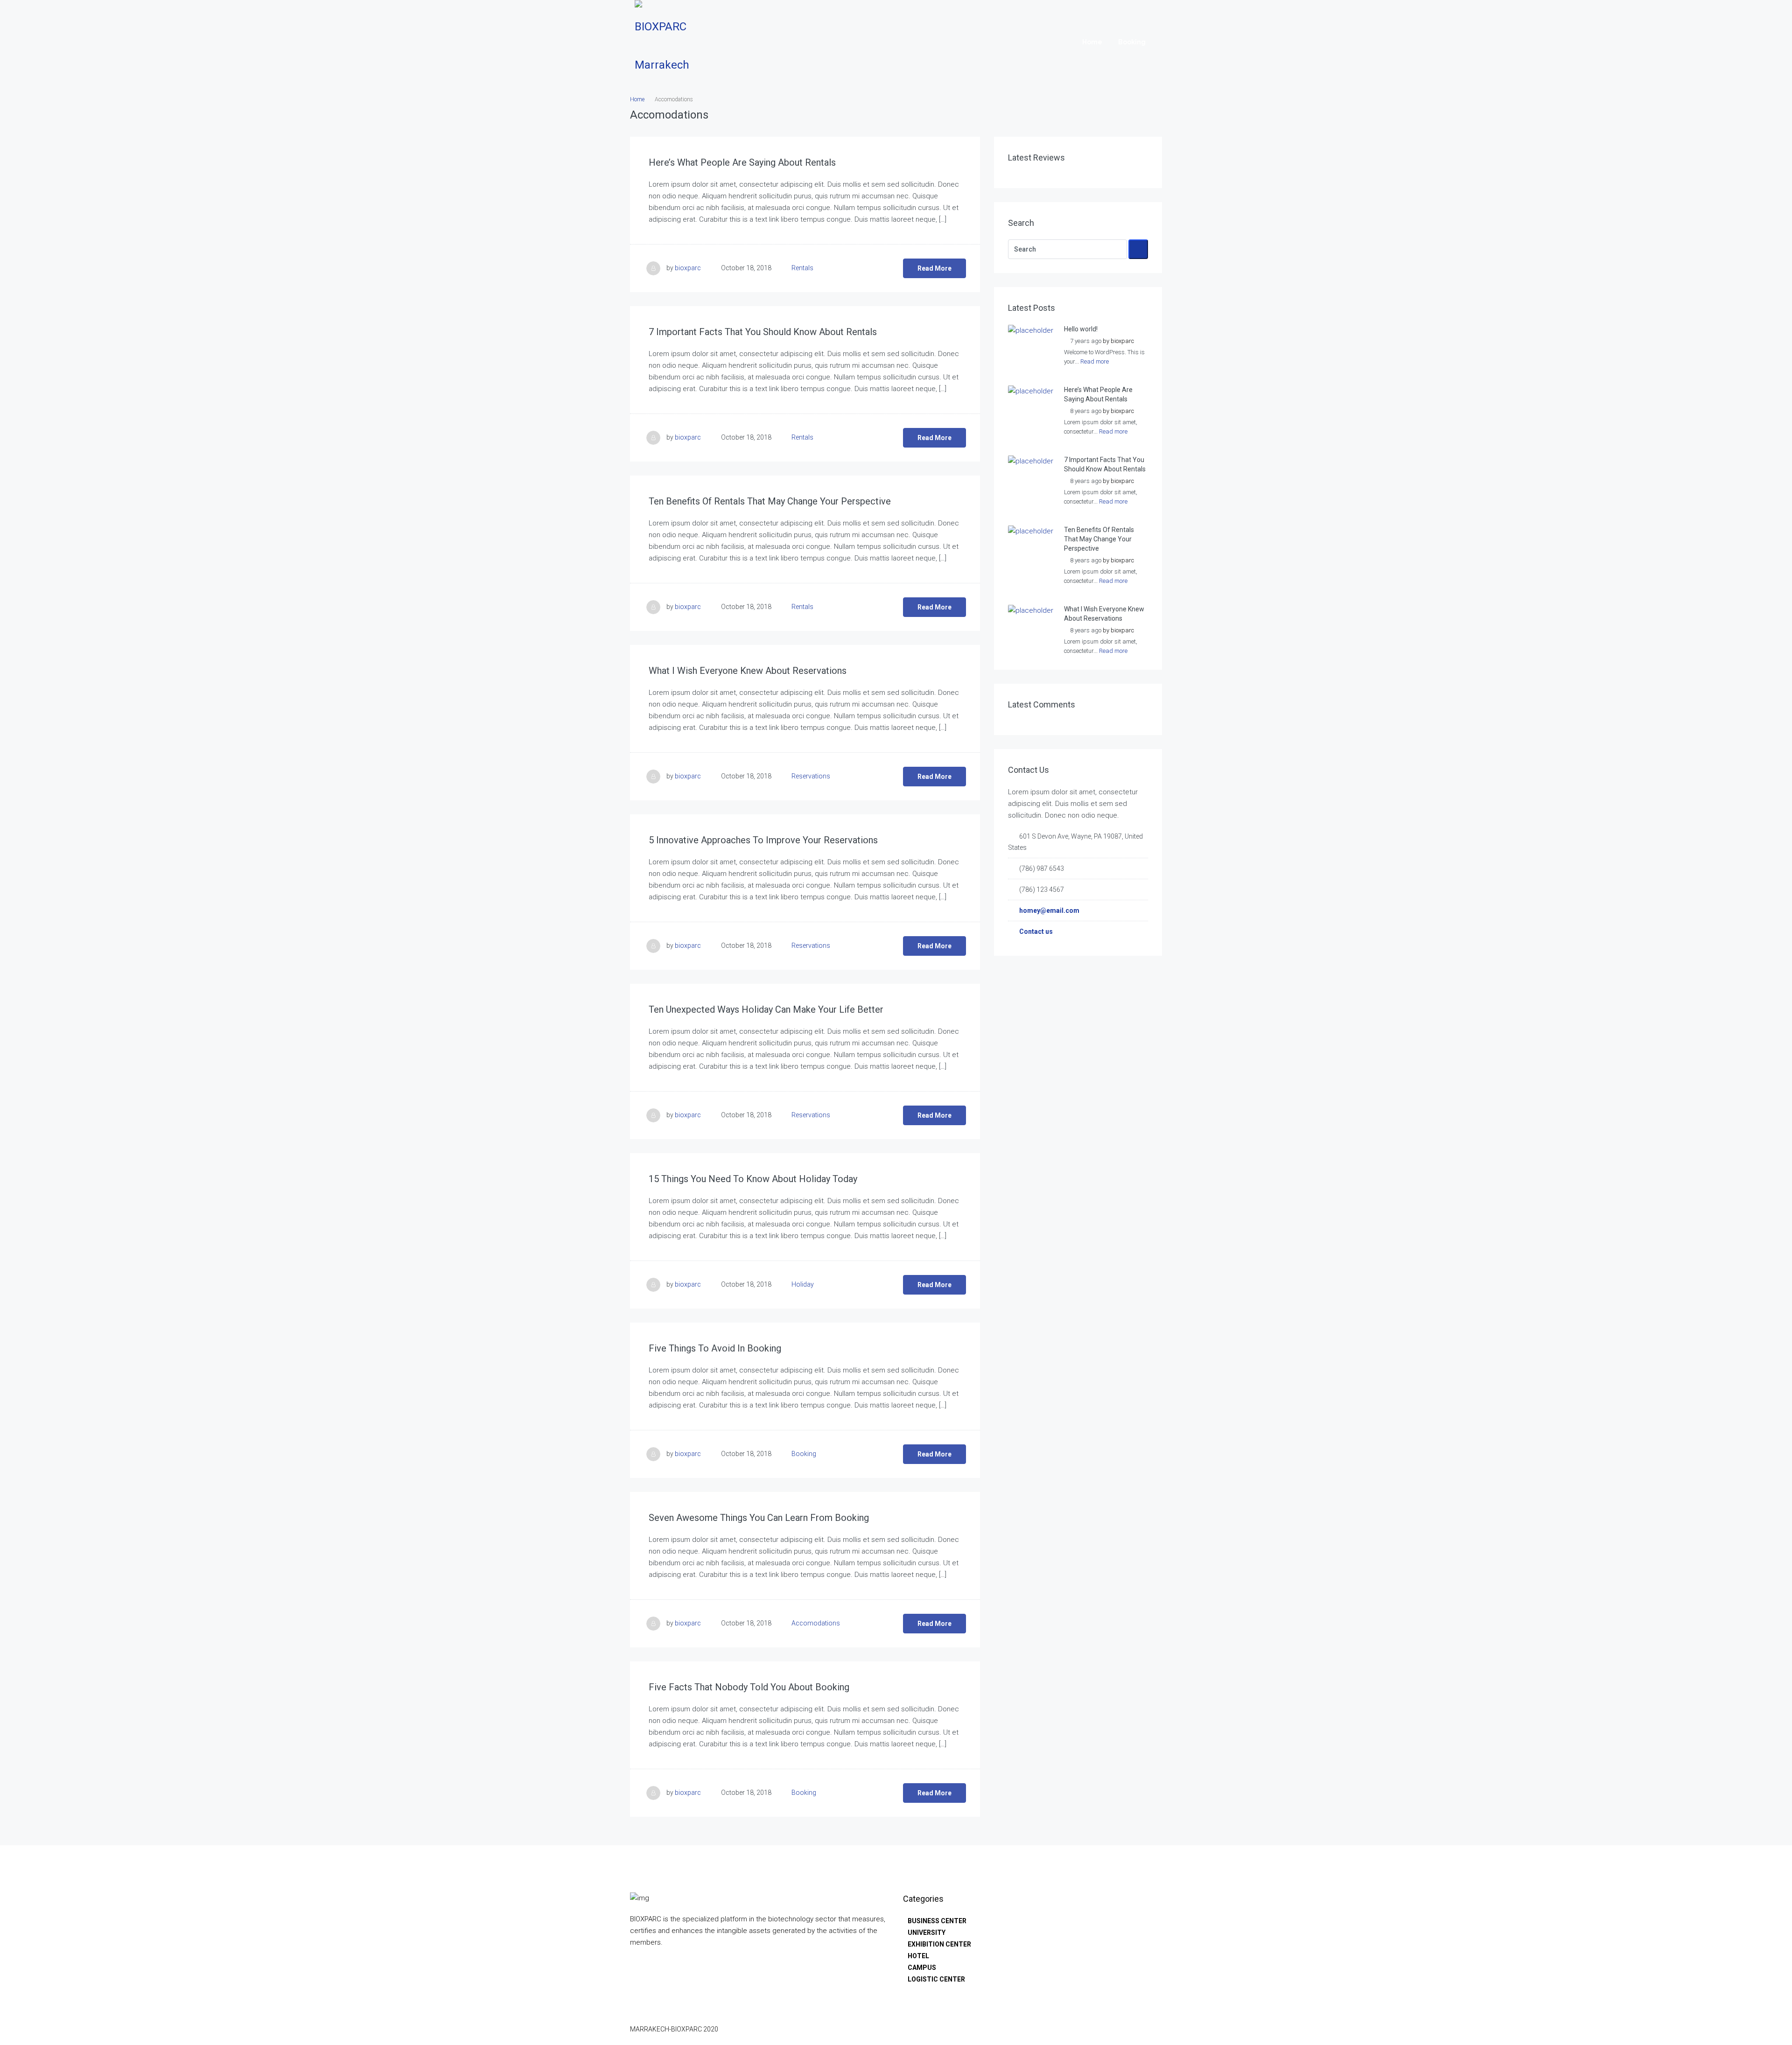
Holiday (803, 1284)
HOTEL (918, 1956)
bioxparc (688, 268)
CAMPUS (922, 1968)
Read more (1095, 361)
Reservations (811, 776)
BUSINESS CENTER (937, 1921)
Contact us (1036, 931)
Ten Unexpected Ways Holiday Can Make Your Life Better (766, 1009)
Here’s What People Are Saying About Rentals (742, 162)
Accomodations (816, 1623)
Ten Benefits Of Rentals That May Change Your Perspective (770, 501)
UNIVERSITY (927, 1933)
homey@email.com (1049, 910)
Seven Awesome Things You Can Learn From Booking (759, 1518)
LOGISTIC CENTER (936, 1979)
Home (1092, 42)
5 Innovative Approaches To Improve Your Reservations (763, 840)
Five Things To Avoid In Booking (715, 1348)
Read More (934, 268)
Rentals (802, 268)
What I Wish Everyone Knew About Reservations (748, 671)
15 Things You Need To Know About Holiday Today (753, 1179)
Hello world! (1081, 329)
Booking (1132, 42)
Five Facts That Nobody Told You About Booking (749, 1687)
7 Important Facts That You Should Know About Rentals (763, 332)
